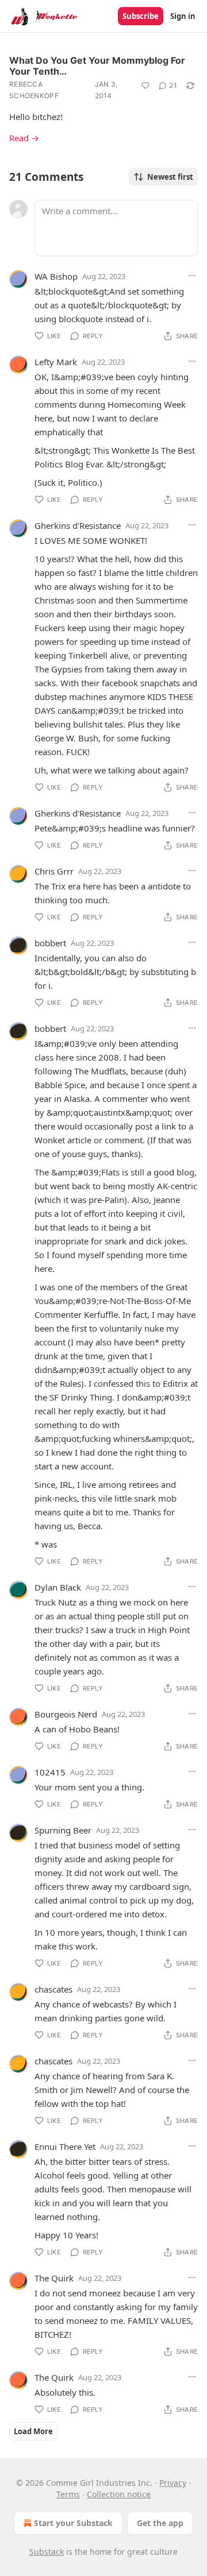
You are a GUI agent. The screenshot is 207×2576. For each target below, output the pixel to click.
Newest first (170, 177)
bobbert (50, 943)
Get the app (160, 2523)
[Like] (145, 86)
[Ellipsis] (192, 276)
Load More (33, 2431)
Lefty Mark (56, 362)
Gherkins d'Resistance (78, 525)
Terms (68, 2494)
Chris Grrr (54, 871)
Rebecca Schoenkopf (34, 90)
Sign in (183, 16)
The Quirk (54, 2278)
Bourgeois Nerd (66, 1714)
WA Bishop (56, 276)
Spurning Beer (63, 1830)
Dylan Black (58, 1587)
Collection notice (119, 2494)
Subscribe (141, 16)
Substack (47, 2552)
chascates (53, 1989)
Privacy (173, 2483)
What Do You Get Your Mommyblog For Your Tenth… (97, 66)
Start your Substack (73, 2523)
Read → (24, 138)
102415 (50, 1772)
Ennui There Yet (65, 2146)
